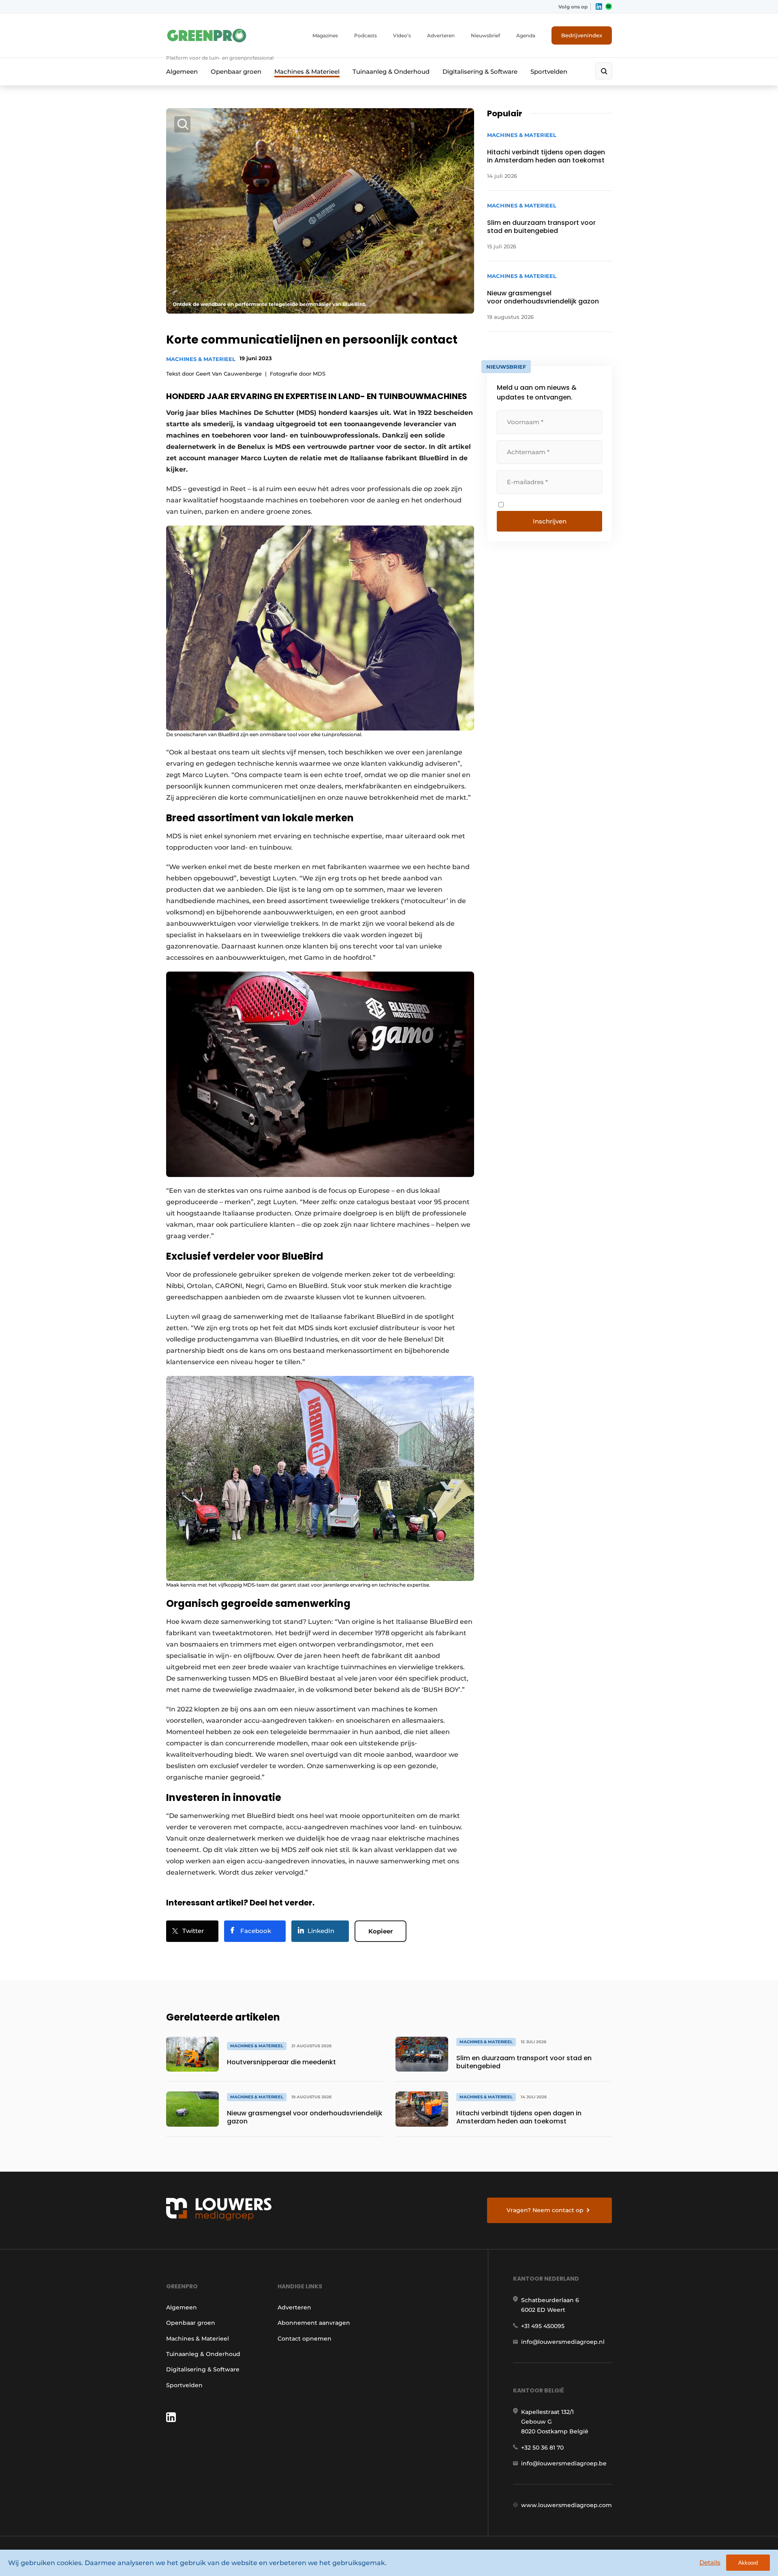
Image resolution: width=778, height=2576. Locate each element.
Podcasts (365, 35)
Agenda (526, 35)
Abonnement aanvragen (314, 2323)
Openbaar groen (236, 72)
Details (710, 2562)
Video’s (402, 35)
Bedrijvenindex (582, 35)
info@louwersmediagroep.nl (563, 2342)
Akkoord (748, 2563)
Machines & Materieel (307, 72)
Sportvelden (549, 72)
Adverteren (441, 35)
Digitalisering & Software (480, 72)
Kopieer (380, 1931)
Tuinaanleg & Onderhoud (391, 72)
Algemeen (182, 72)
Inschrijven (550, 521)
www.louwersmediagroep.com (566, 2505)
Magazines (325, 35)
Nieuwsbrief (485, 35)
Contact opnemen (305, 2339)
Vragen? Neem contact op (545, 2210)
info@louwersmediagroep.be (564, 2463)
